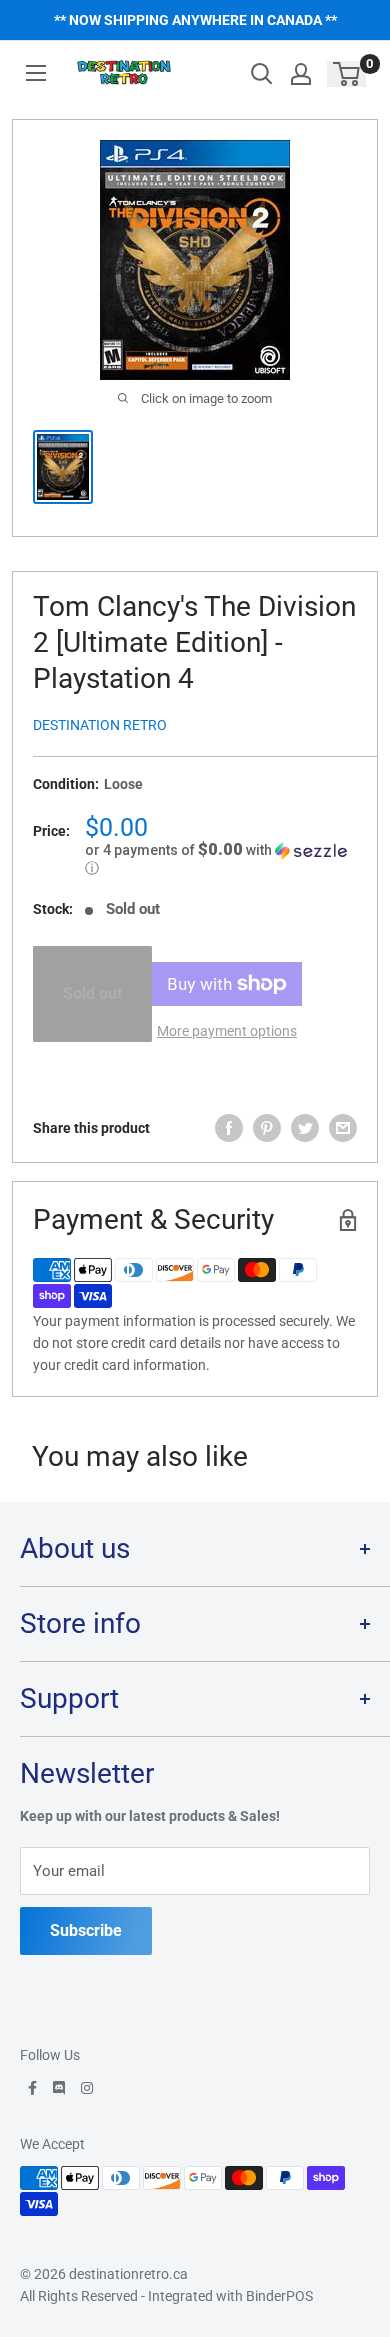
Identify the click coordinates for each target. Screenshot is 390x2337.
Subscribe (86, 1930)
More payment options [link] (227, 1031)
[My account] (301, 74)
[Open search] (262, 74)
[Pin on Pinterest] (267, 1128)
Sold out (92, 993)
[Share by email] (343, 1128)
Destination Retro (100, 725)
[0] (347, 74)
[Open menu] (36, 73)
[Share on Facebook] (229, 1128)
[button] (221, 859)
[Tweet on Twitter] (305, 1128)
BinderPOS (279, 2296)
